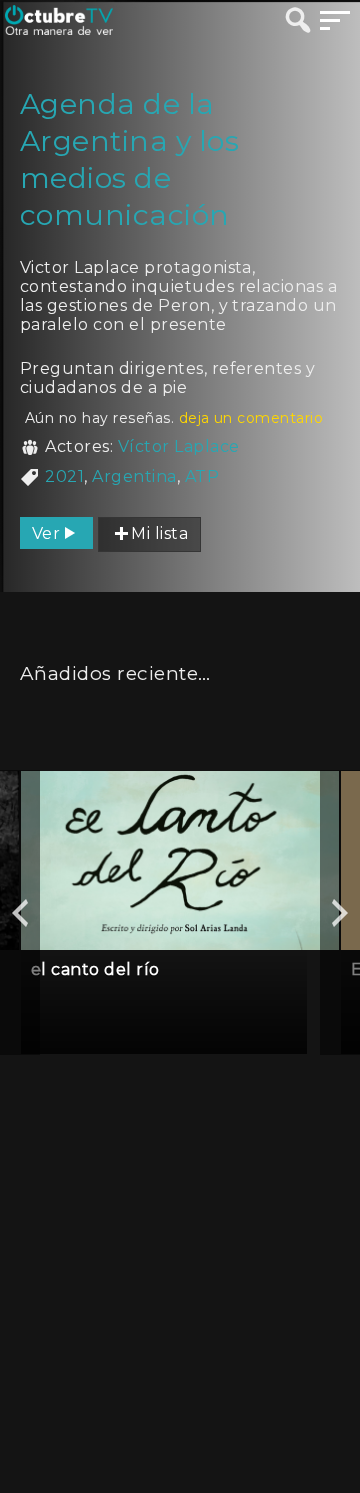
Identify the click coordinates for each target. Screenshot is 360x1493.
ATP (202, 476)
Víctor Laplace (179, 446)
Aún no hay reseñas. (174, 418)
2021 (64, 476)
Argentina (134, 476)
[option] (180, 912)
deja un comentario (251, 418)
